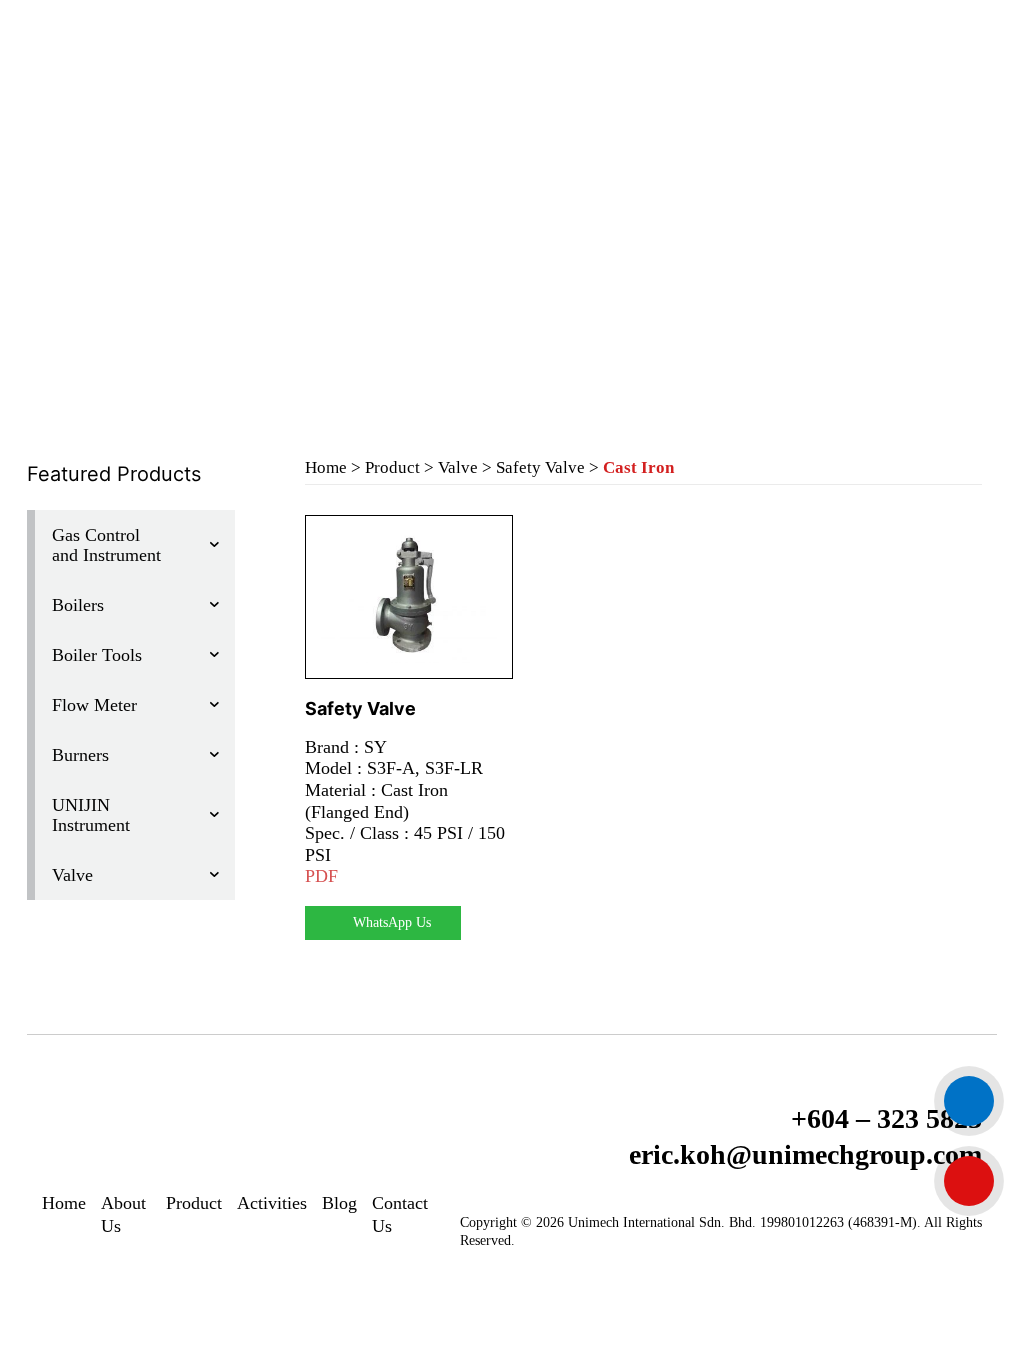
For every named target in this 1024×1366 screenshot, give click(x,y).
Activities (272, 1203)
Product (392, 467)
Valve (458, 467)
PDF (321, 876)
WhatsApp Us (392, 922)
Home (326, 467)
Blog (339, 1203)
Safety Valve (540, 467)
